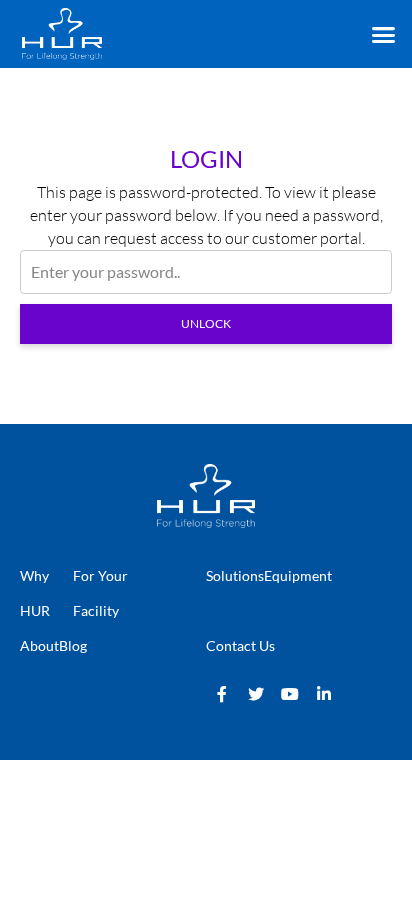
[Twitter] (256, 694)
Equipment (298, 575)
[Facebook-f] (222, 694)
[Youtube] (290, 694)
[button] (383, 35)
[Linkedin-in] (324, 694)
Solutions (235, 575)
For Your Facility (100, 593)
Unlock (206, 323)
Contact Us (240, 645)
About (39, 645)
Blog (73, 645)
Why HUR (35, 593)
